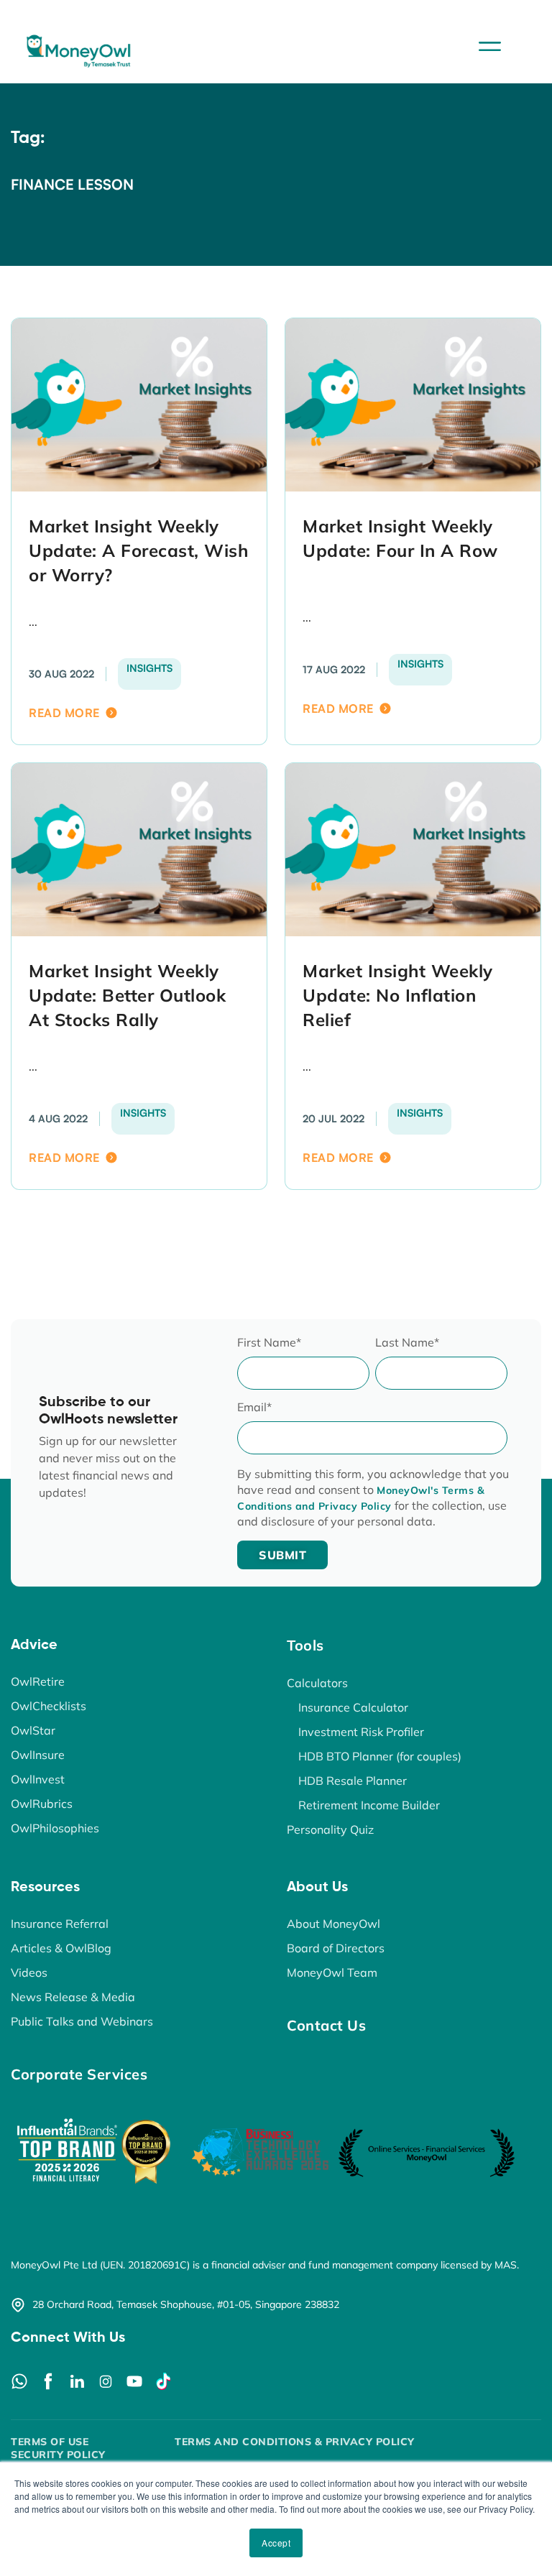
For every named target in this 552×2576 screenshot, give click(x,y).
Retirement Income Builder (369, 1805)
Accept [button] (276, 2543)
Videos (29, 1972)
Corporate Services (79, 2074)
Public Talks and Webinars (82, 2021)
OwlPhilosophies (55, 1828)
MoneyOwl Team (332, 1972)
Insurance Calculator (353, 1707)
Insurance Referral (60, 1924)
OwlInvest (38, 1779)
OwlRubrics (42, 1804)
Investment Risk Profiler (361, 1732)
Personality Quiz (330, 1829)
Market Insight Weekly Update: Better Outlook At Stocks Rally (127, 995)
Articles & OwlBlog (61, 1948)
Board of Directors (336, 1948)
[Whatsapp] (19, 2381)
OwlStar (33, 1730)
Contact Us (326, 2025)
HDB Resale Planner (353, 1781)
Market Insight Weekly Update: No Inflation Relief (398, 995)
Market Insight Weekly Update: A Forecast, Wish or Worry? (138, 550)
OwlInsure (38, 1755)
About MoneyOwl (333, 1924)
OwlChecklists (49, 1706)
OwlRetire (38, 1681)
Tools (305, 1645)
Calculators (317, 1683)
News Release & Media (73, 1997)
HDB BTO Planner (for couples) (380, 1756)
